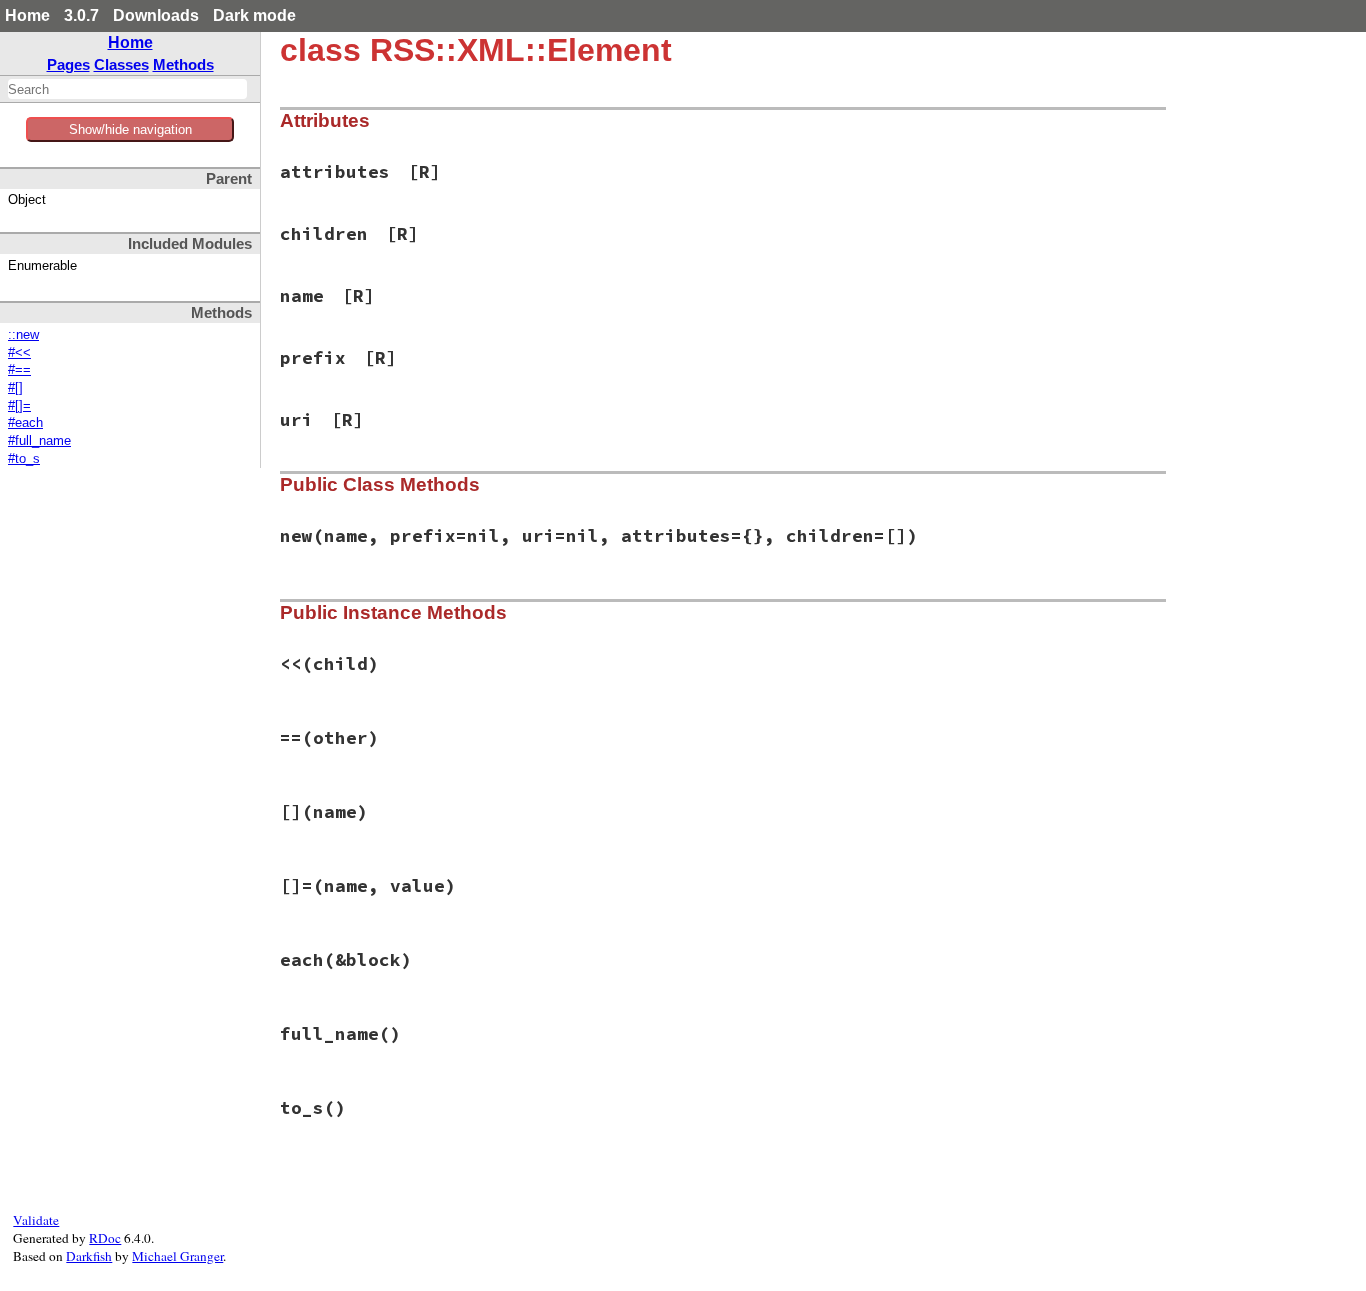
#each (25, 423)
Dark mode (254, 15)
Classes (121, 64)
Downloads (156, 15)
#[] (15, 388)
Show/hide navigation (130, 129)
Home (27, 15)
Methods (183, 64)
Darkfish (89, 1256)
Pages (68, 64)
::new (23, 335)
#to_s (24, 459)
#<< (19, 353)
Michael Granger (177, 1256)
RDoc (105, 1238)
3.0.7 (81, 15)
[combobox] (127, 89)
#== (19, 370)
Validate (36, 1220)
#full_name (39, 441)
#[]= (19, 406)
